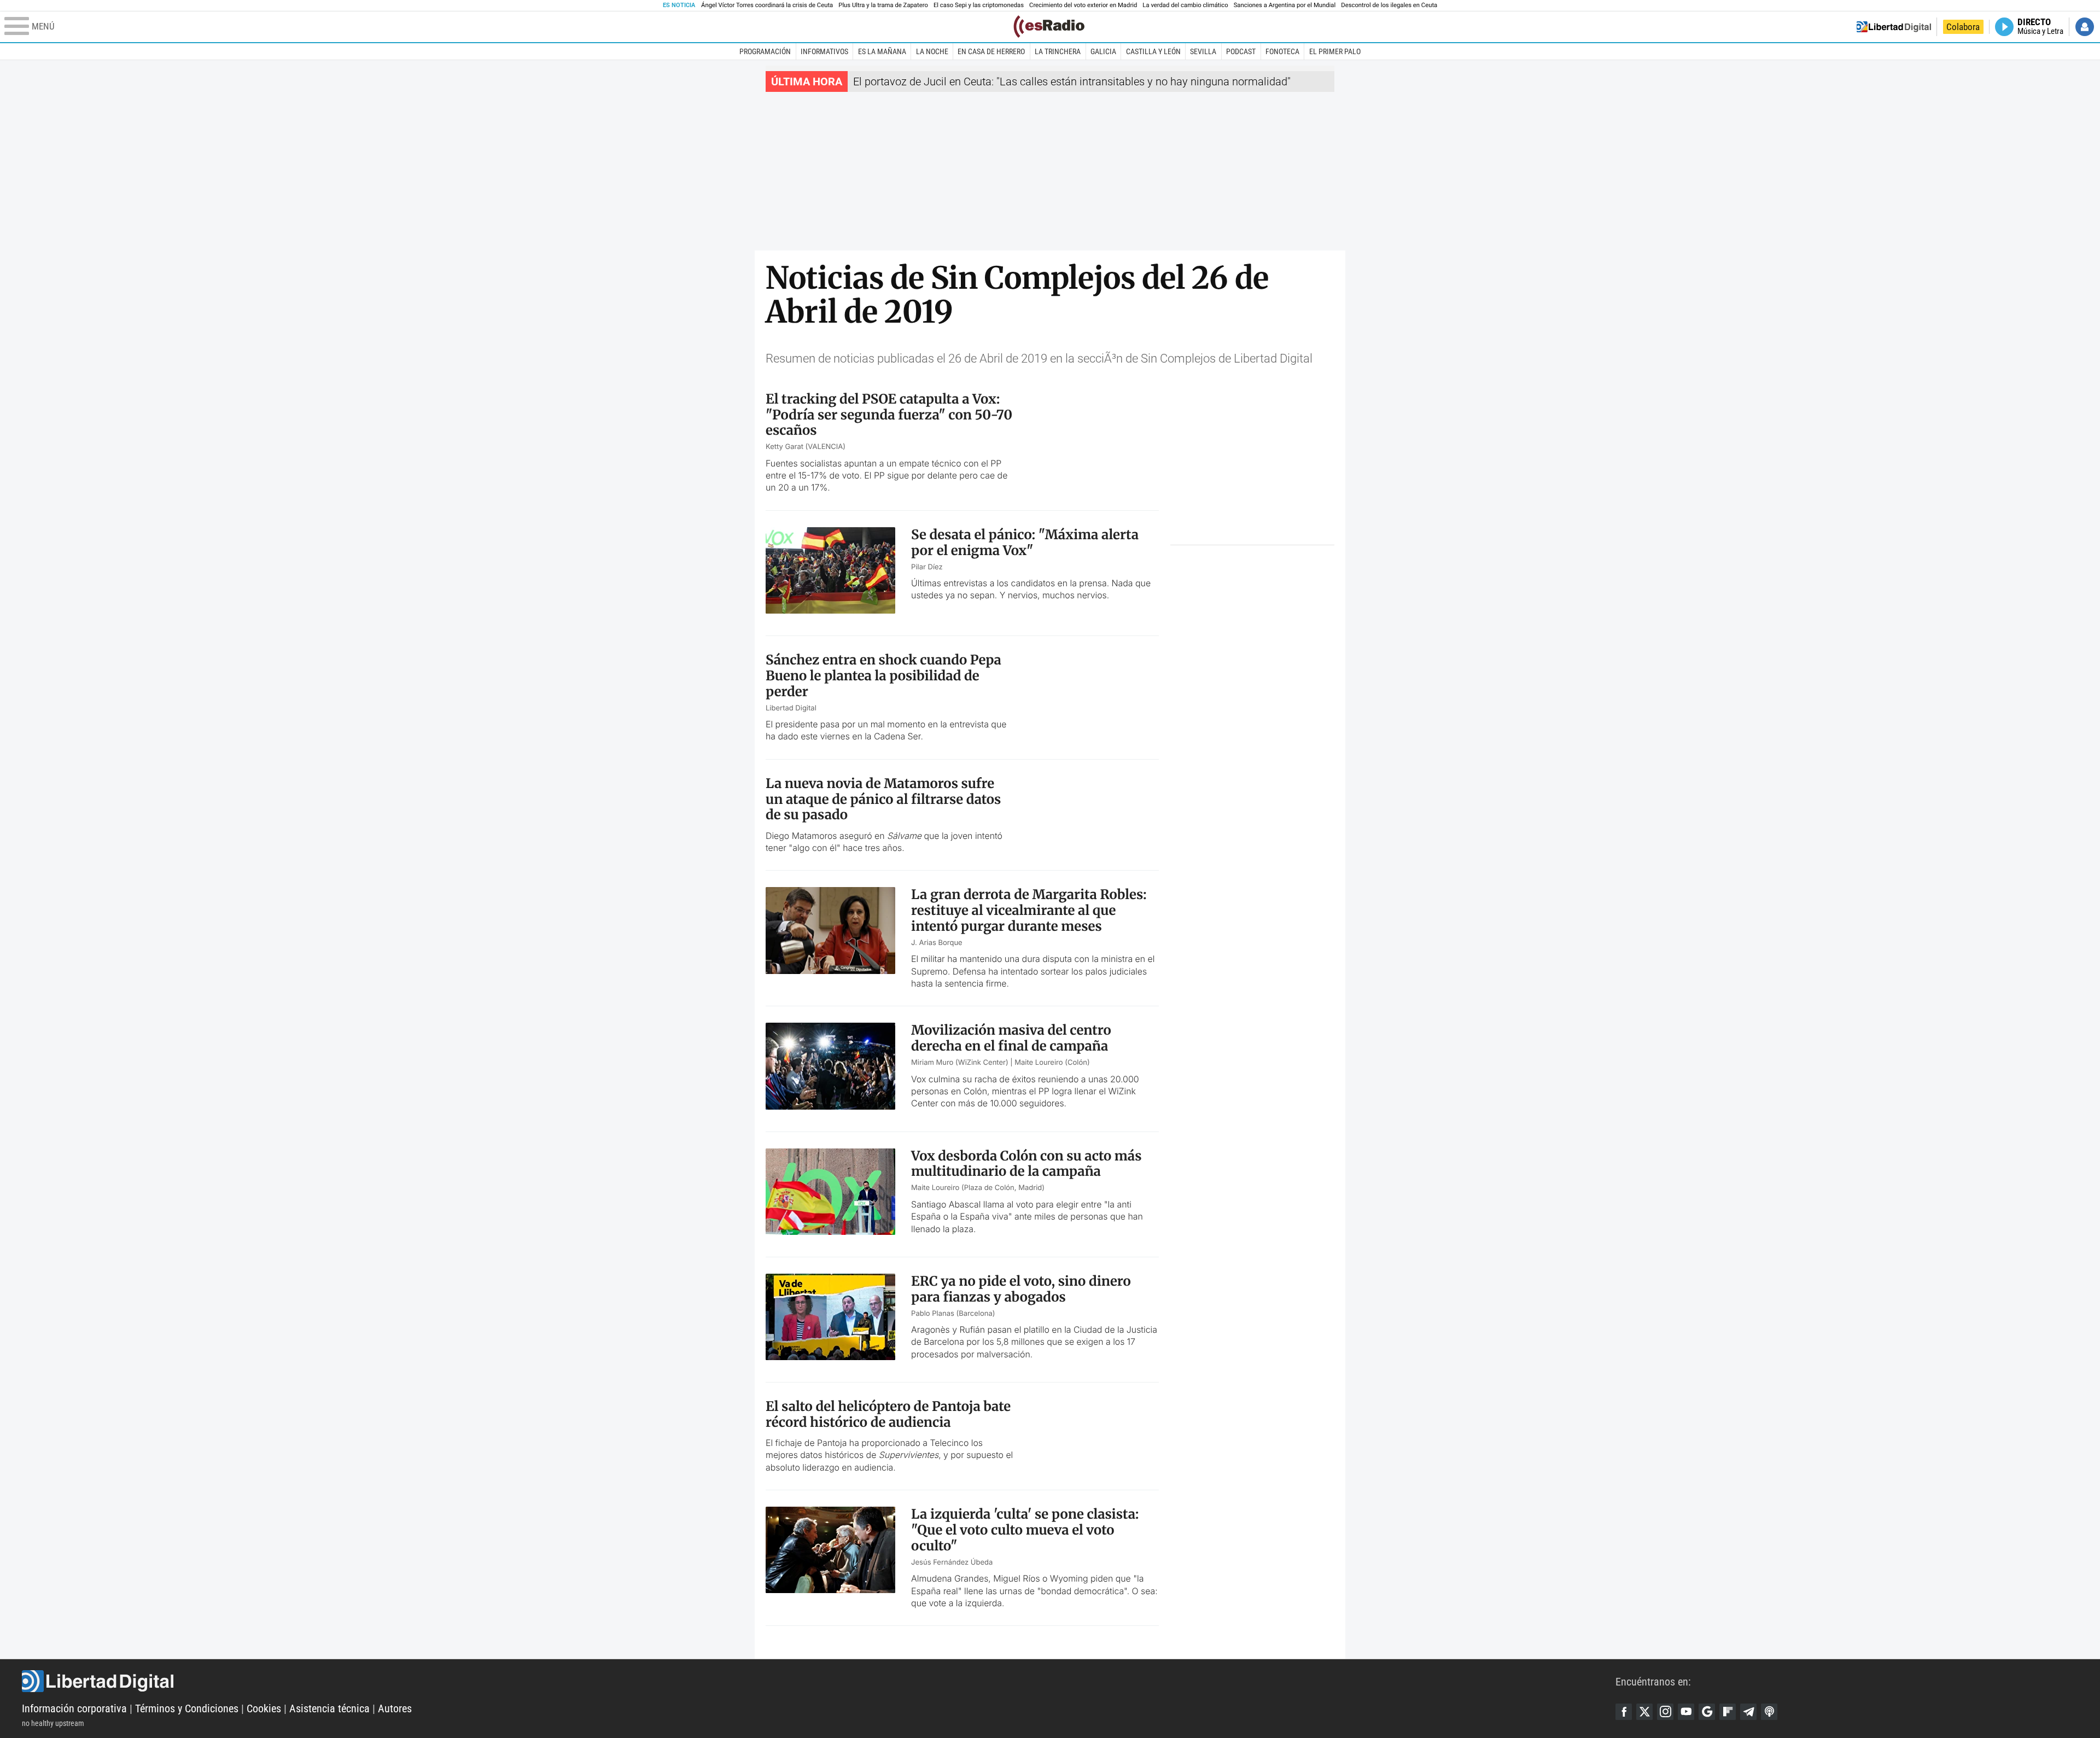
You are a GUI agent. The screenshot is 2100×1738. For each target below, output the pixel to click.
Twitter (1644, 1712)
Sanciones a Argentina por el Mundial (1285, 5)
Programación (765, 51)
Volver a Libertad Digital (1894, 27)
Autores (395, 1708)
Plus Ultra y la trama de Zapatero (883, 5)
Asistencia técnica (329, 1708)
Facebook (1624, 1712)
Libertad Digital (819, 1681)
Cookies (264, 1708)
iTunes (1769, 1712)
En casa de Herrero (991, 51)
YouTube (1686, 1712)
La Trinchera (1058, 51)
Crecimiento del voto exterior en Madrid (1083, 5)
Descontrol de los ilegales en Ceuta (1389, 5)
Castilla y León (1153, 51)
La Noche (932, 51)
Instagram (1665, 1712)
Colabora (1963, 27)
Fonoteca (1282, 51)
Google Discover (1707, 1712)
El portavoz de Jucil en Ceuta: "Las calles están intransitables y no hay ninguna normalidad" (1072, 81)
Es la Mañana (882, 51)
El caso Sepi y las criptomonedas (979, 5)
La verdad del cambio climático (1185, 5)
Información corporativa (74, 1708)
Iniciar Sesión (2085, 27)
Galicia (1103, 51)
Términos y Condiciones (187, 1708)
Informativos (824, 51)
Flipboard (1728, 1712)
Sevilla (1203, 51)
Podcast (1241, 51)
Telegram (1748, 1712)
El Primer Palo (1335, 51)
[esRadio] (1049, 27)
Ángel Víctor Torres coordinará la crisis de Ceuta (767, 5)
